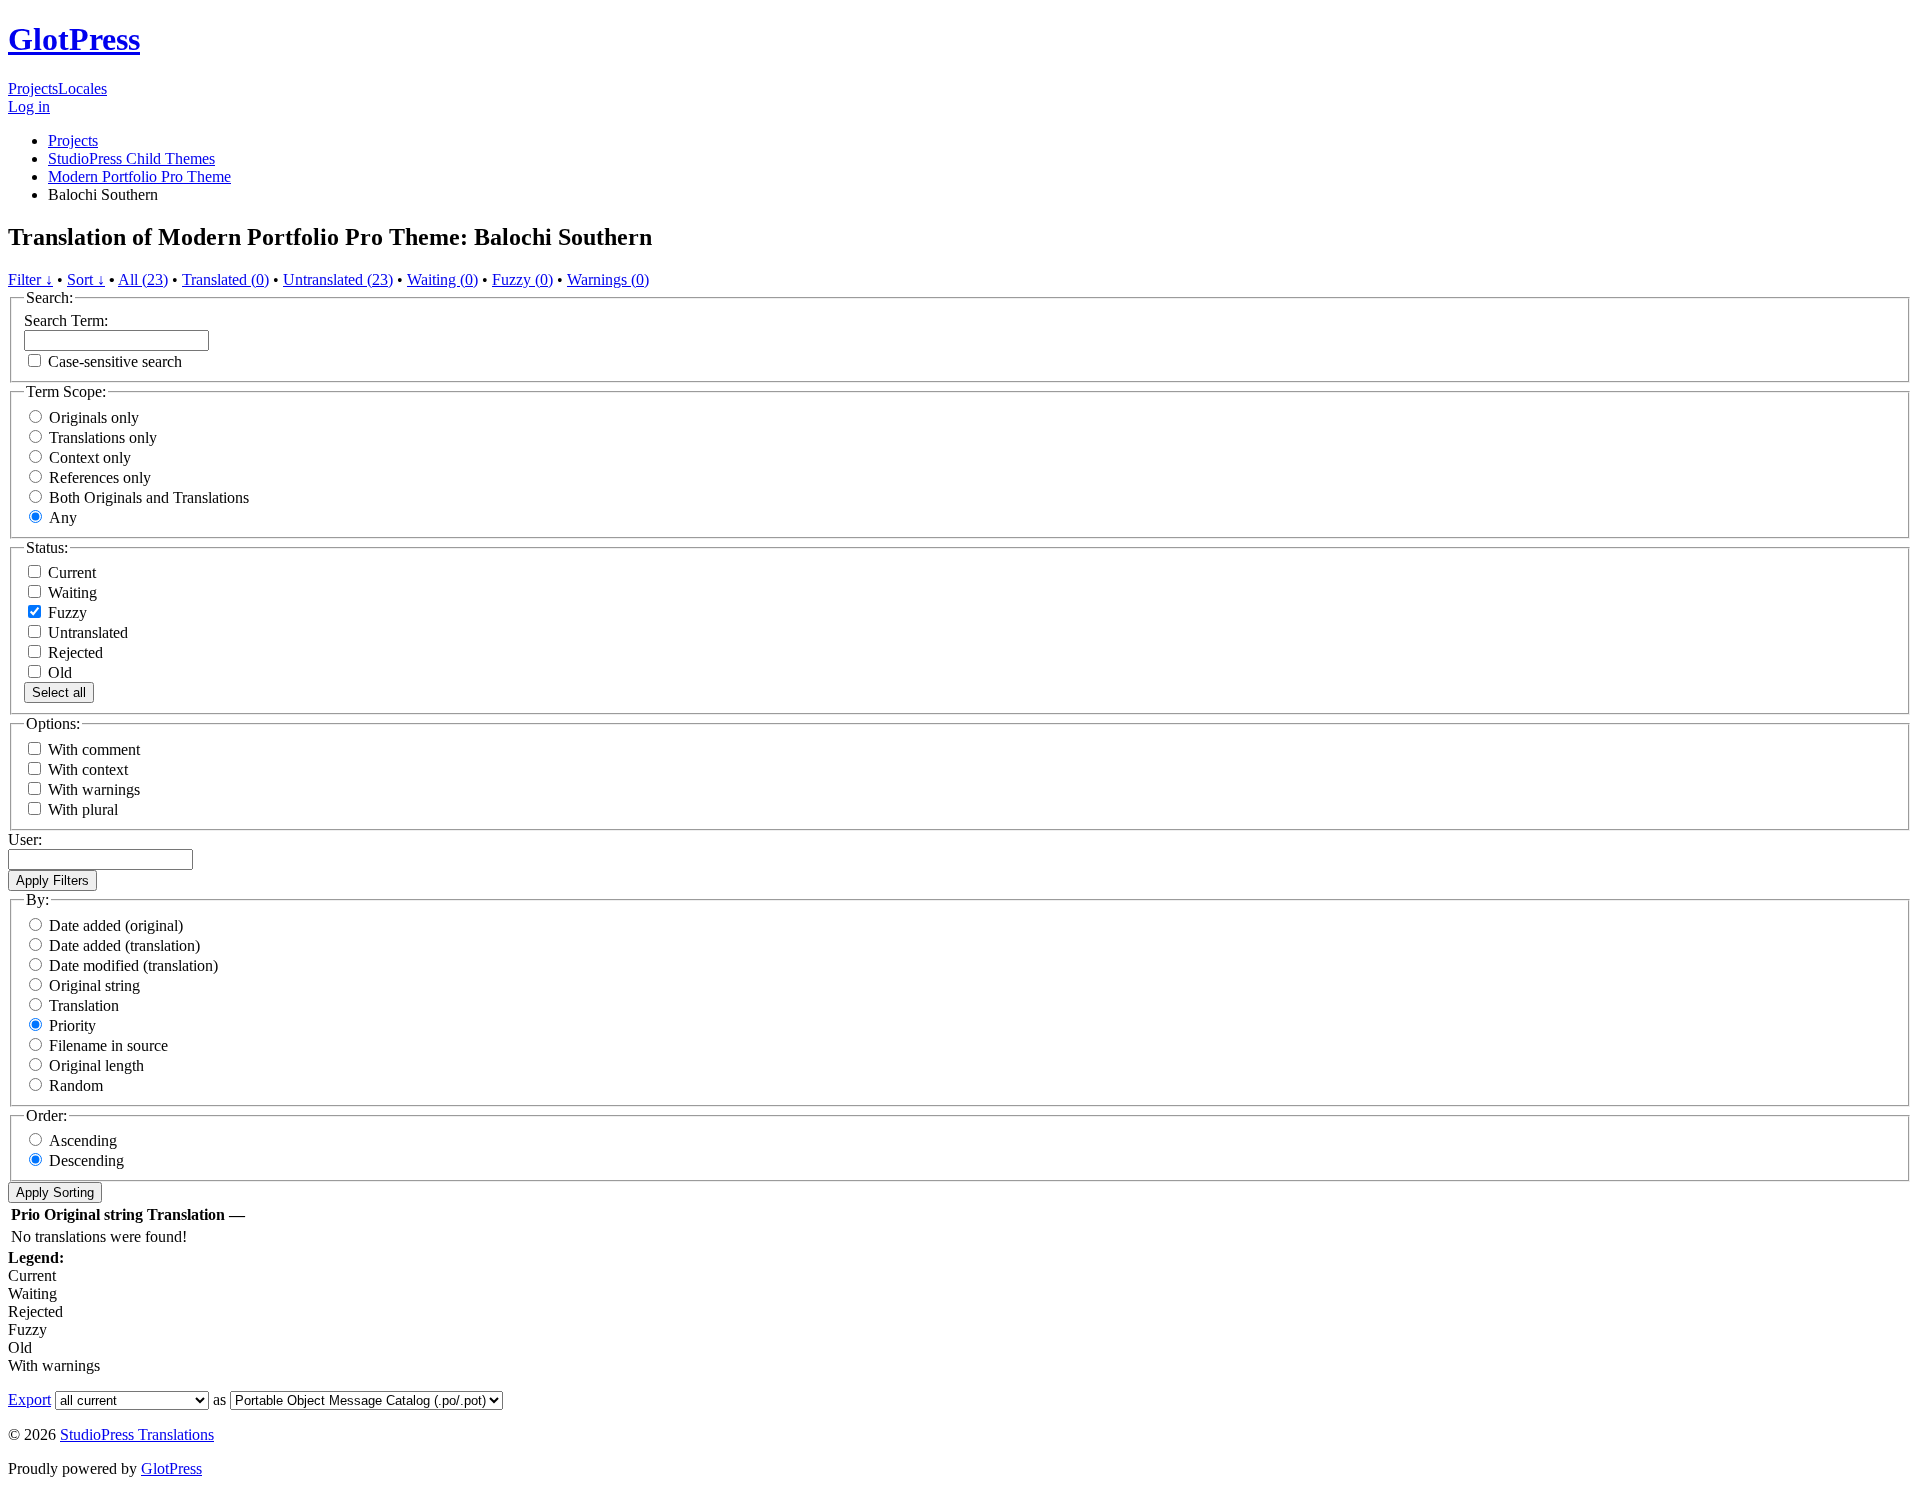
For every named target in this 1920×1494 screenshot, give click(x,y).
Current (70, 572)
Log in (29, 106)
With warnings (94, 789)
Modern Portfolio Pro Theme (139, 176)
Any (63, 517)
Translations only (103, 437)
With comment (94, 749)
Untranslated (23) (338, 279)
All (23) (143, 279)
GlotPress (74, 39)
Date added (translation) (124, 945)
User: (25, 839)
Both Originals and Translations (149, 497)
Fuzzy (65, 612)
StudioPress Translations (137, 1434)
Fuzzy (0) (522, 279)
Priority (72, 1025)
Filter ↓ (30, 279)
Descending (86, 1160)
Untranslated (86, 632)
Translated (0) (225, 279)
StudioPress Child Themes (131, 158)
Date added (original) (116, 925)
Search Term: (66, 320)
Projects (33, 88)
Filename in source (108, 1045)
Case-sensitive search (115, 361)
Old (58, 672)
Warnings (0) (608, 279)
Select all (59, 692)
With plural (83, 809)
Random (76, 1085)
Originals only (94, 417)
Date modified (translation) (133, 965)
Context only (90, 457)
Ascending (83, 1140)
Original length (96, 1065)
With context (88, 769)
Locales (82, 88)
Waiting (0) (442, 279)
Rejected (73, 652)
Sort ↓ (86, 279)
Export (29, 1399)
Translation (84, 1005)
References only (100, 477)
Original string (94, 985)
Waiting (70, 592)
